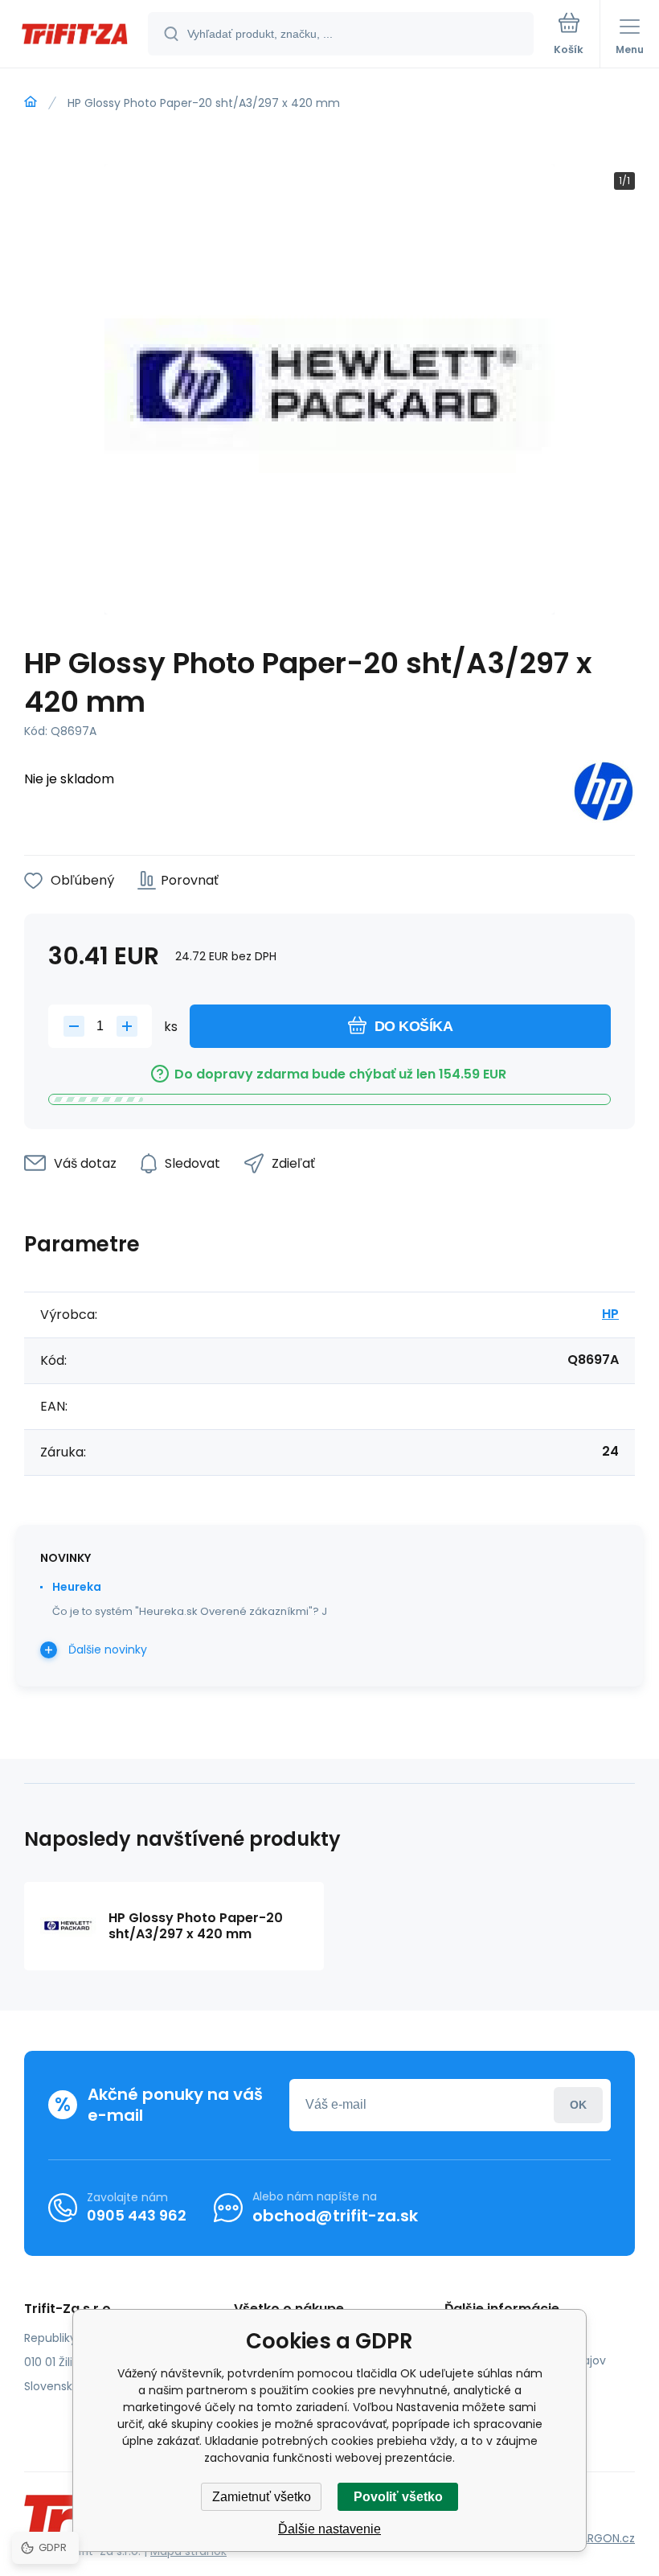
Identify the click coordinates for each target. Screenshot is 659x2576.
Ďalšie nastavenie (329, 2529)
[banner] (75, 35)
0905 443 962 (137, 2215)
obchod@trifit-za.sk (335, 2216)
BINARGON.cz (600, 2538)
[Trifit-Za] (31, 102)
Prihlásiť (578, 2105)
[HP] (604, 794)
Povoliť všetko (398, 2497)
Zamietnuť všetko (262, 2497)
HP (610, 1314)
